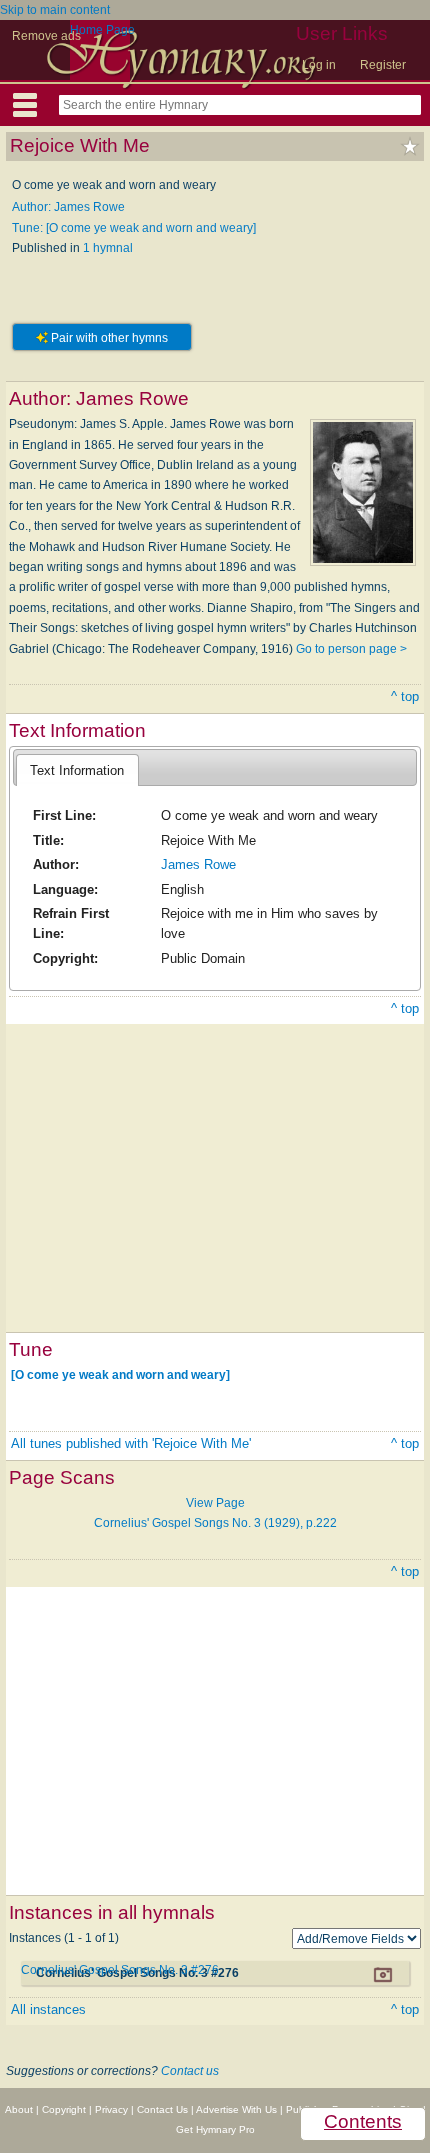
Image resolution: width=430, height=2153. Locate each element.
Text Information (77, 770)
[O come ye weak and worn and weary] (120, 1375)
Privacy (111, 2109)
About (19, 2109)
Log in (319, 65)
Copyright (64, 2109)
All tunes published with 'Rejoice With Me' (131, 1443)
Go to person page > (351, 649)
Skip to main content (55, 10)
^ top (405, 696)
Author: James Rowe (68, 207)
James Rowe (198, 864)
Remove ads (46, 36)
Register (383, 65)
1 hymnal (108, 248)
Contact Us (162, 2109)
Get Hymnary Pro (215, 2129)
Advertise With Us (236, 2109)
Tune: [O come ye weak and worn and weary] (134, 228)
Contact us (190, 2071)
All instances (48, 2009)
